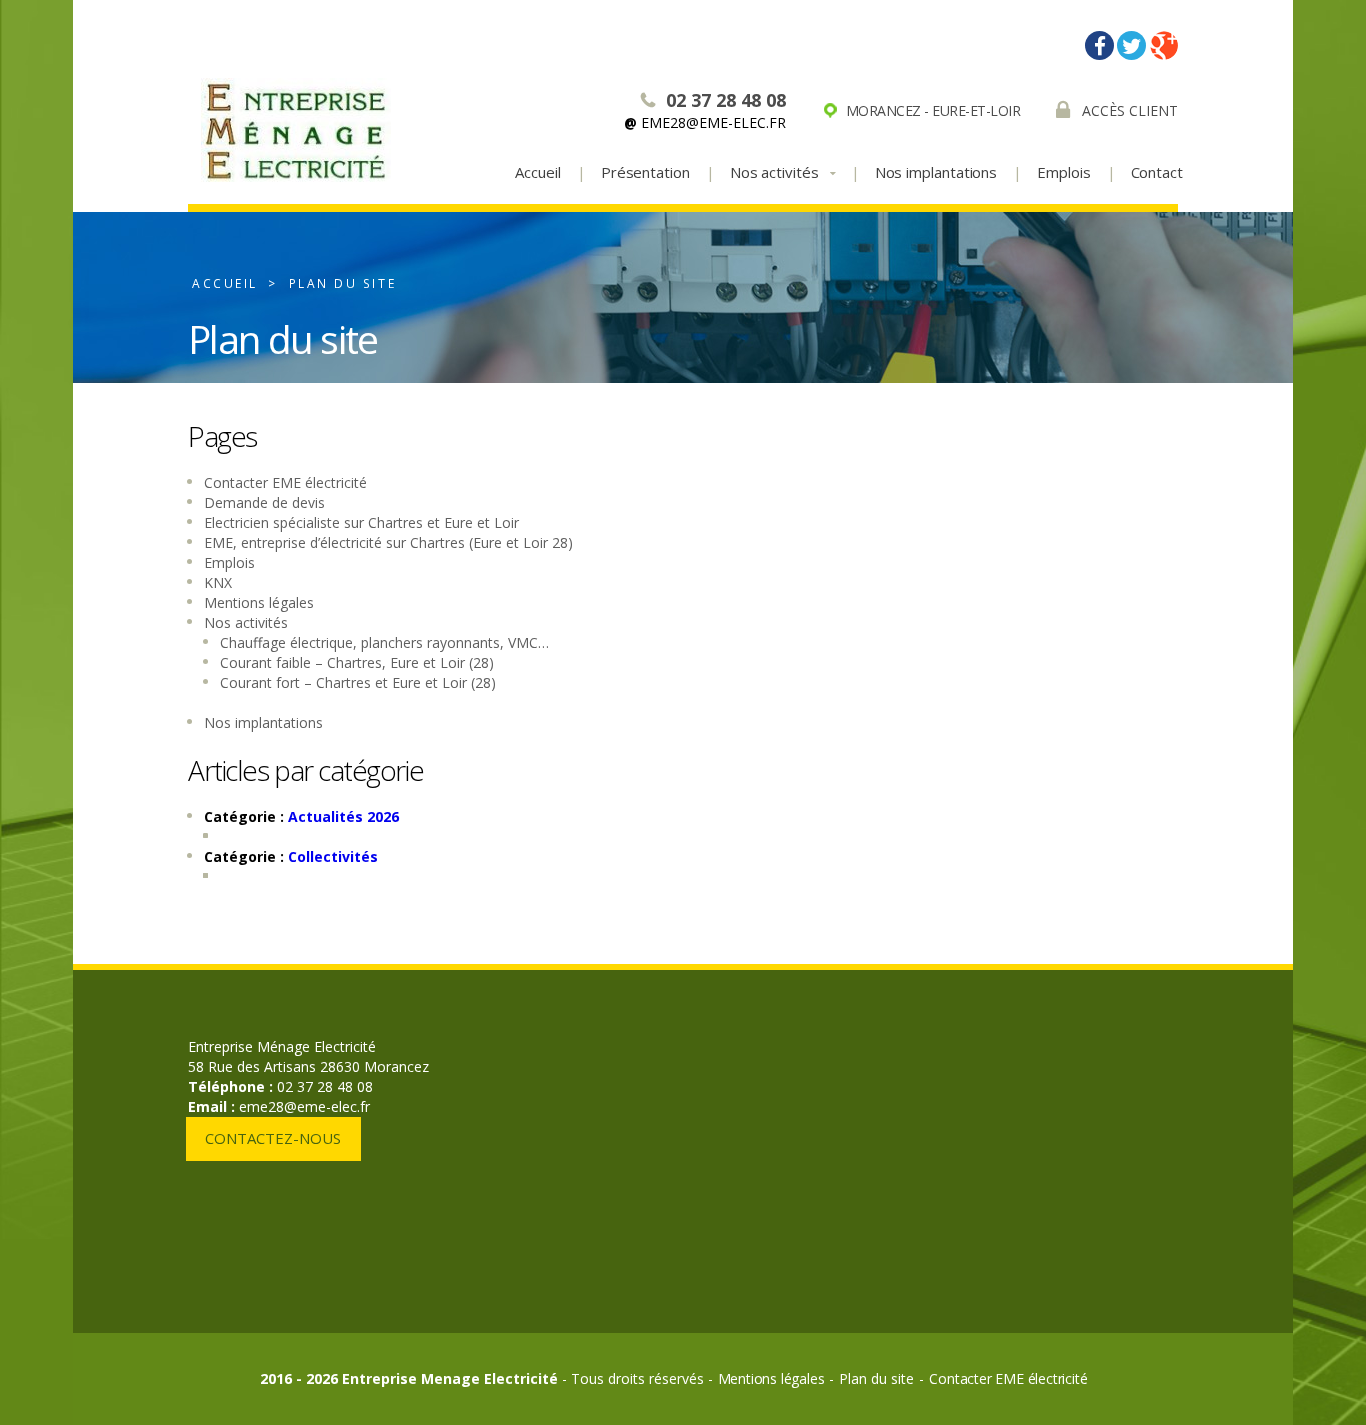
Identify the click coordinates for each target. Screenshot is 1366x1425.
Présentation (645, 172)
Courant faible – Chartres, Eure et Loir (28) (357, 662)
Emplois (1063, 172)
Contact (1157, 172)
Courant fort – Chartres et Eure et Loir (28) (358, 682)
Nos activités (246, 622)
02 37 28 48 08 (726, 100)
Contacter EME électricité (285, 482)
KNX (218, 582)
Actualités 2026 (343, 816)
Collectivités (333, 856)
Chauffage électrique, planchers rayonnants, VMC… (384, 642)
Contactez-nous (273, 1138)
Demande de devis (264, 502)
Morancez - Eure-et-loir (933, 110)
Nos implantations (936, 172)
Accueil (537, 172)
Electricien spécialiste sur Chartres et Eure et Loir (361, 522)
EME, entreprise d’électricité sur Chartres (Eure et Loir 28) (388, 542)
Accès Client (1130, 110)
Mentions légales (259, 602)
